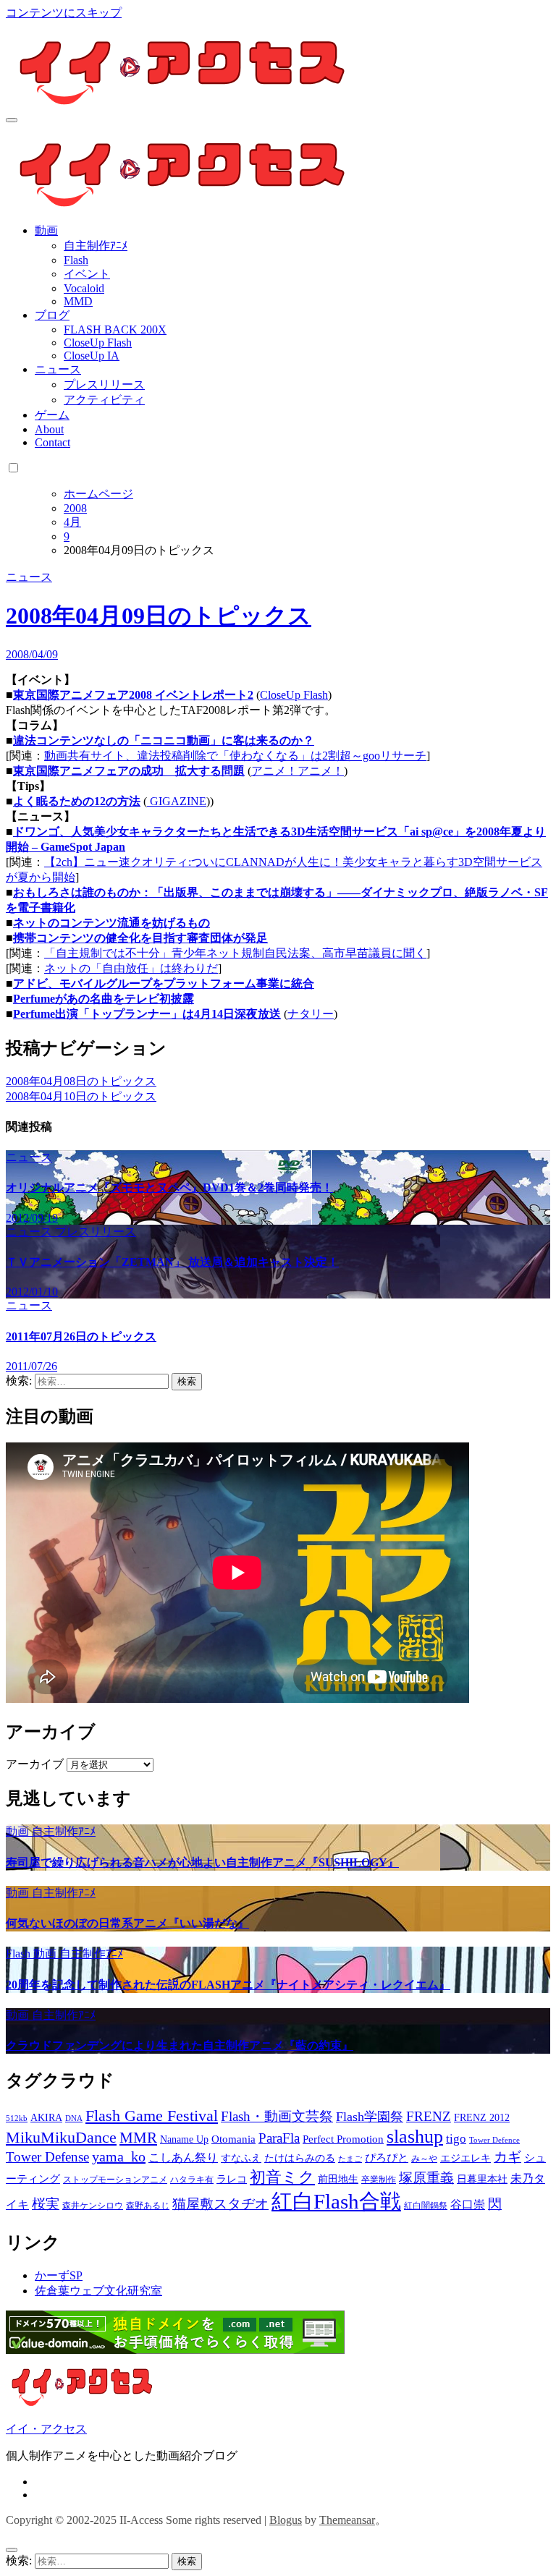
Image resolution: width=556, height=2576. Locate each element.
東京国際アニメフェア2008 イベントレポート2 (133, 695)
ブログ (52, 315)
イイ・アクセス (46, 2429)
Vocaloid (84, 288)
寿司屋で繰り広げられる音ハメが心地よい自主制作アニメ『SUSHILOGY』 (202, 1862)
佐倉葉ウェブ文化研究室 (98, 2291)
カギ (507, 2157)
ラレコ (232, 2179)
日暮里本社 (482, 2179)
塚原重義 (426, 2178)
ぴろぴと (387, 2158)
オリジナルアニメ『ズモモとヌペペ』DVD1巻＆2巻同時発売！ (169, 1187)
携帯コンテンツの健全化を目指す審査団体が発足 (140, 938)
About (49, 429)
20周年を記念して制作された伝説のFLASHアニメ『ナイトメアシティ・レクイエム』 (228, 1985)
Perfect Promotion (343, 2139)
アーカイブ (35, 1764)
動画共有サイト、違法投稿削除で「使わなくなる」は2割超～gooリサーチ (235, 756)
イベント (87, 274)
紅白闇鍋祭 (426, 2206)
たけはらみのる (300, 2158)
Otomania (233, 2139)
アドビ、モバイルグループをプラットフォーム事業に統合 (164, 983)
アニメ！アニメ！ (298, 771)
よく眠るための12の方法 (77, 801)
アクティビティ (104, 400)
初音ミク (282, 2177)
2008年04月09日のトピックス (159, 616)
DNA (74, 2118)
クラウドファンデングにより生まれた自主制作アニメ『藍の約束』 (180, 2045)
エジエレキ (466, 2158)
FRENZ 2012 (482, 2118)
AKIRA (46, 2118)
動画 (46, 230)
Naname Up (184, 2139)
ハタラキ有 (192, 2180)
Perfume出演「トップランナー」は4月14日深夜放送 (147, 1014)
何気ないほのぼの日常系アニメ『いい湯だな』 (127, 1923)
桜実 (46, 2204)
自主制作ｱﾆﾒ (96, 246)
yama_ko (119, 2156)
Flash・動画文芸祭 (277, 2116)
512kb (17, 2118)
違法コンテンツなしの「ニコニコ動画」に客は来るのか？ (164, 740)
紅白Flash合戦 (336, 2201)
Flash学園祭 (370, 2117)
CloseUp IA (92, 356)
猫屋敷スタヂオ (220, 2204)
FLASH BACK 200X (115, 330)
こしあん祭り (183, 2158)
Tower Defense (47, 2157)
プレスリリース (104, 384)
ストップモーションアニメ (115, 2180)
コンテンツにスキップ (64, 13)
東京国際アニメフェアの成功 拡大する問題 (129, 771)
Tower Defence (494, 2140)
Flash (76, 260)
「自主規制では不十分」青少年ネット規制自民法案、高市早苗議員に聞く (235, 953)
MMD (78, 301)
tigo (456, 2139)
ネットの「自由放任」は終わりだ (131, 968)
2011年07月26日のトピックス (81, 1336)
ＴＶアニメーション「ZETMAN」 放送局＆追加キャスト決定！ (172, 1262)
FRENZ (429, 2116)
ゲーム (52, 415)
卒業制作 (379, 2180)
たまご (350, 2159)
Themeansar (347, 2520)
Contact (52, 442)
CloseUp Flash (98, 343)
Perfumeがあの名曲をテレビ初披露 (104, 999)
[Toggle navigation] (12, 120)
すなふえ (241, 2158)
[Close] (12, 2550)
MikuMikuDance (61, 2137)
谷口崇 (468, 2205)
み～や (424, 2159)
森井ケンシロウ (93, 2206)
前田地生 (338, 2179)
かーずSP (59, 2275)
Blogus (286, 2520)
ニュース (58, 369)
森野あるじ (148, 2206)
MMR (138, 2138)
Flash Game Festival (152, 2116)
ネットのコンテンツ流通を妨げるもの (111, 923)
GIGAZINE (177, 801)
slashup (415, 2137)
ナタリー (311, 1014)
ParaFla (279, 2138)
